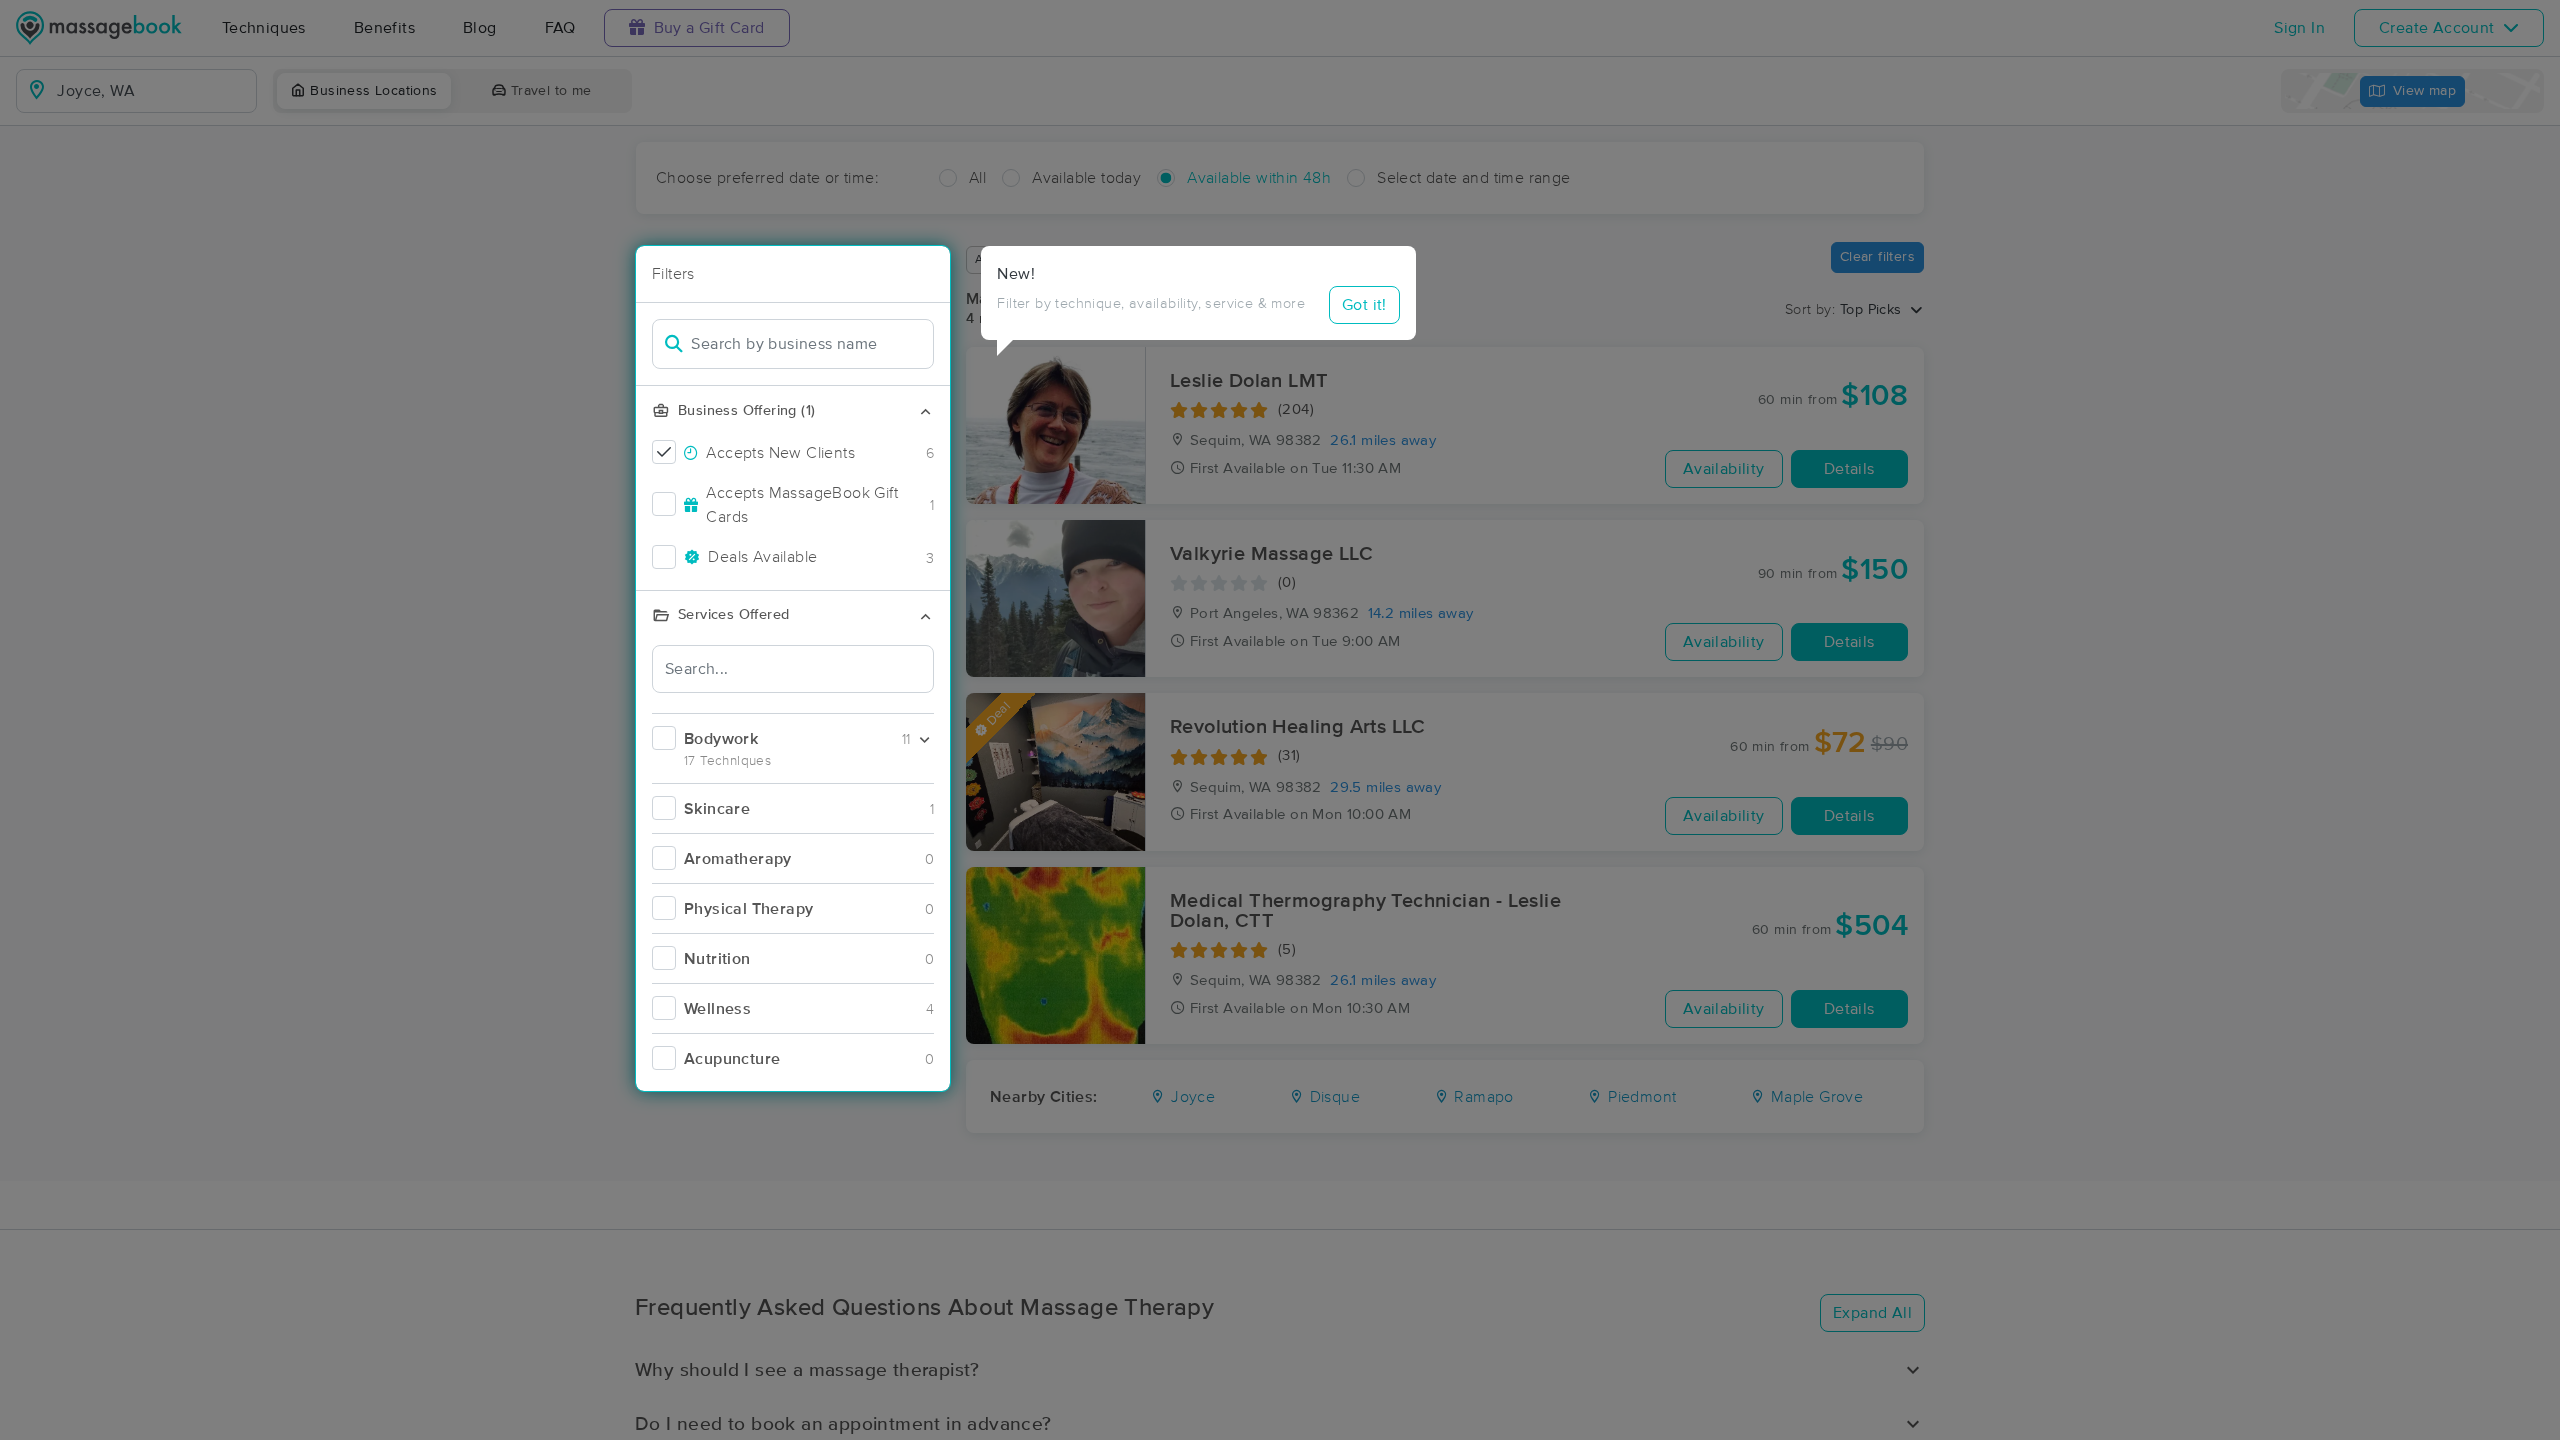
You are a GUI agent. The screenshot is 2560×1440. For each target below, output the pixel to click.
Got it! (1364, 305)
